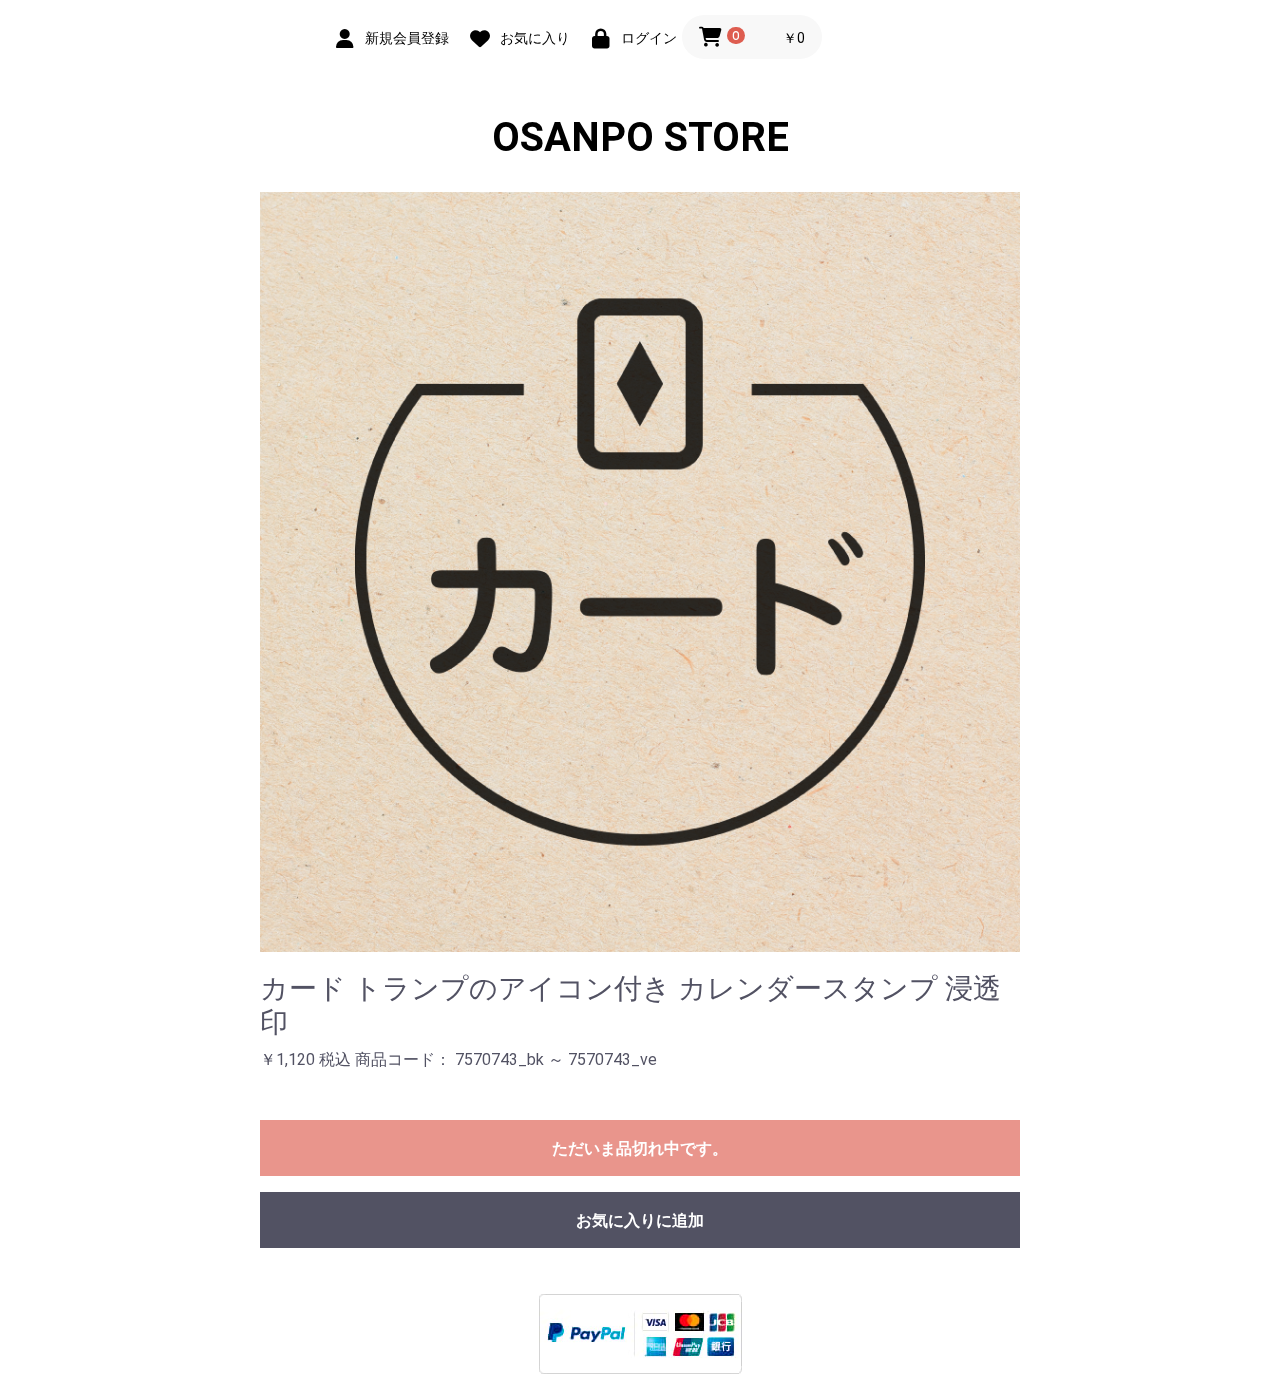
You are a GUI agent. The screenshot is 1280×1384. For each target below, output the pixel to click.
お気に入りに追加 (640, 1220)
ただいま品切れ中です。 (640, 1148)
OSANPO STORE (640, 137)
